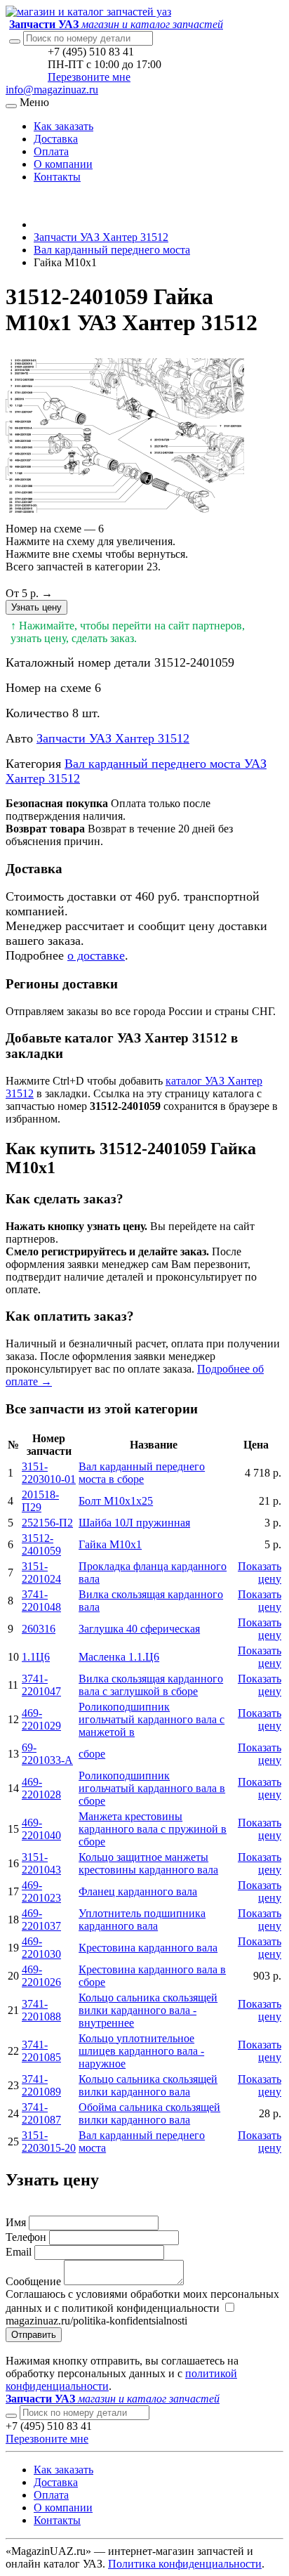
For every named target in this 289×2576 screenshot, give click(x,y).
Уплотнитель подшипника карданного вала (142, 1920)
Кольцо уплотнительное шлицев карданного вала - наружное (141, 2051)
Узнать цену (36, 607)
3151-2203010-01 (49, 1473)
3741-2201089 (41, 2085)
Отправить (34, 2335)
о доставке (96, 955)
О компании (63, 164)
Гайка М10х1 (110, 1544)
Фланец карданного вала (138, 1891)
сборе (92, 1754)
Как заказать (63, 126)
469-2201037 (41, 1920)
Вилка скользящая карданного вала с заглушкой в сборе (151, 1685)
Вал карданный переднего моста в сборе (142, 1473)
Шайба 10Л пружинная (134, 1523)
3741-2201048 (41, 1601)
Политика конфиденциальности (185, 2564)
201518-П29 (40, 1501)
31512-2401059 (41, 1544)
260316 (39, 1629)
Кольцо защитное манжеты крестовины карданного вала (148, 1863)
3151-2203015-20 (49, 2142)
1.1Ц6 (36, 1657)
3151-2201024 (41, 1573)
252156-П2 (47, 1523)
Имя (16, 2222)
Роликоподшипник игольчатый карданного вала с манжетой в (152, 1719)
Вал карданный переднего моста (112, 250)
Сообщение (33, 2281)
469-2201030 (41, 1948)
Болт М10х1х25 (116, 1501)
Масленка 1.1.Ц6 (119, 1657)
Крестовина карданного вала (148, 1948)
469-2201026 (41, 1976)
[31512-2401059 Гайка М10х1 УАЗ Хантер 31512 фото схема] (125, 516)
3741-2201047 (41, 1685)
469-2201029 (41, 1719)
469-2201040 (41, 1829)
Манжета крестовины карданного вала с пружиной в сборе (153, 1829)
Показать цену (260, 1573)
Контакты (57, 177)
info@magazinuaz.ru (52, 90)
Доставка (56, 139)
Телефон (26, 2237)
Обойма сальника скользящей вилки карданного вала (149, 2113)
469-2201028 (41, 1788)
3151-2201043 (41, 1863)
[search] (11, 2416)
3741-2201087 (41, 2113)
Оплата (51, 151)
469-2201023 (41, 1891)
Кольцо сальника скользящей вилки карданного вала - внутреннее (148, 2010)
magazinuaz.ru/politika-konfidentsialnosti (96, 2321)
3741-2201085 (41, 2051)
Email (19, 2252)
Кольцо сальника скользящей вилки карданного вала (148, 2085)
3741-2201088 (41, 2010)
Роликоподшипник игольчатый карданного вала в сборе (152, 1788)
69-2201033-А (47, 1754)
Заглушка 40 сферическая (139, 1629)
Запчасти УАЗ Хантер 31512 (101, 237)
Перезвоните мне (89, 77)
